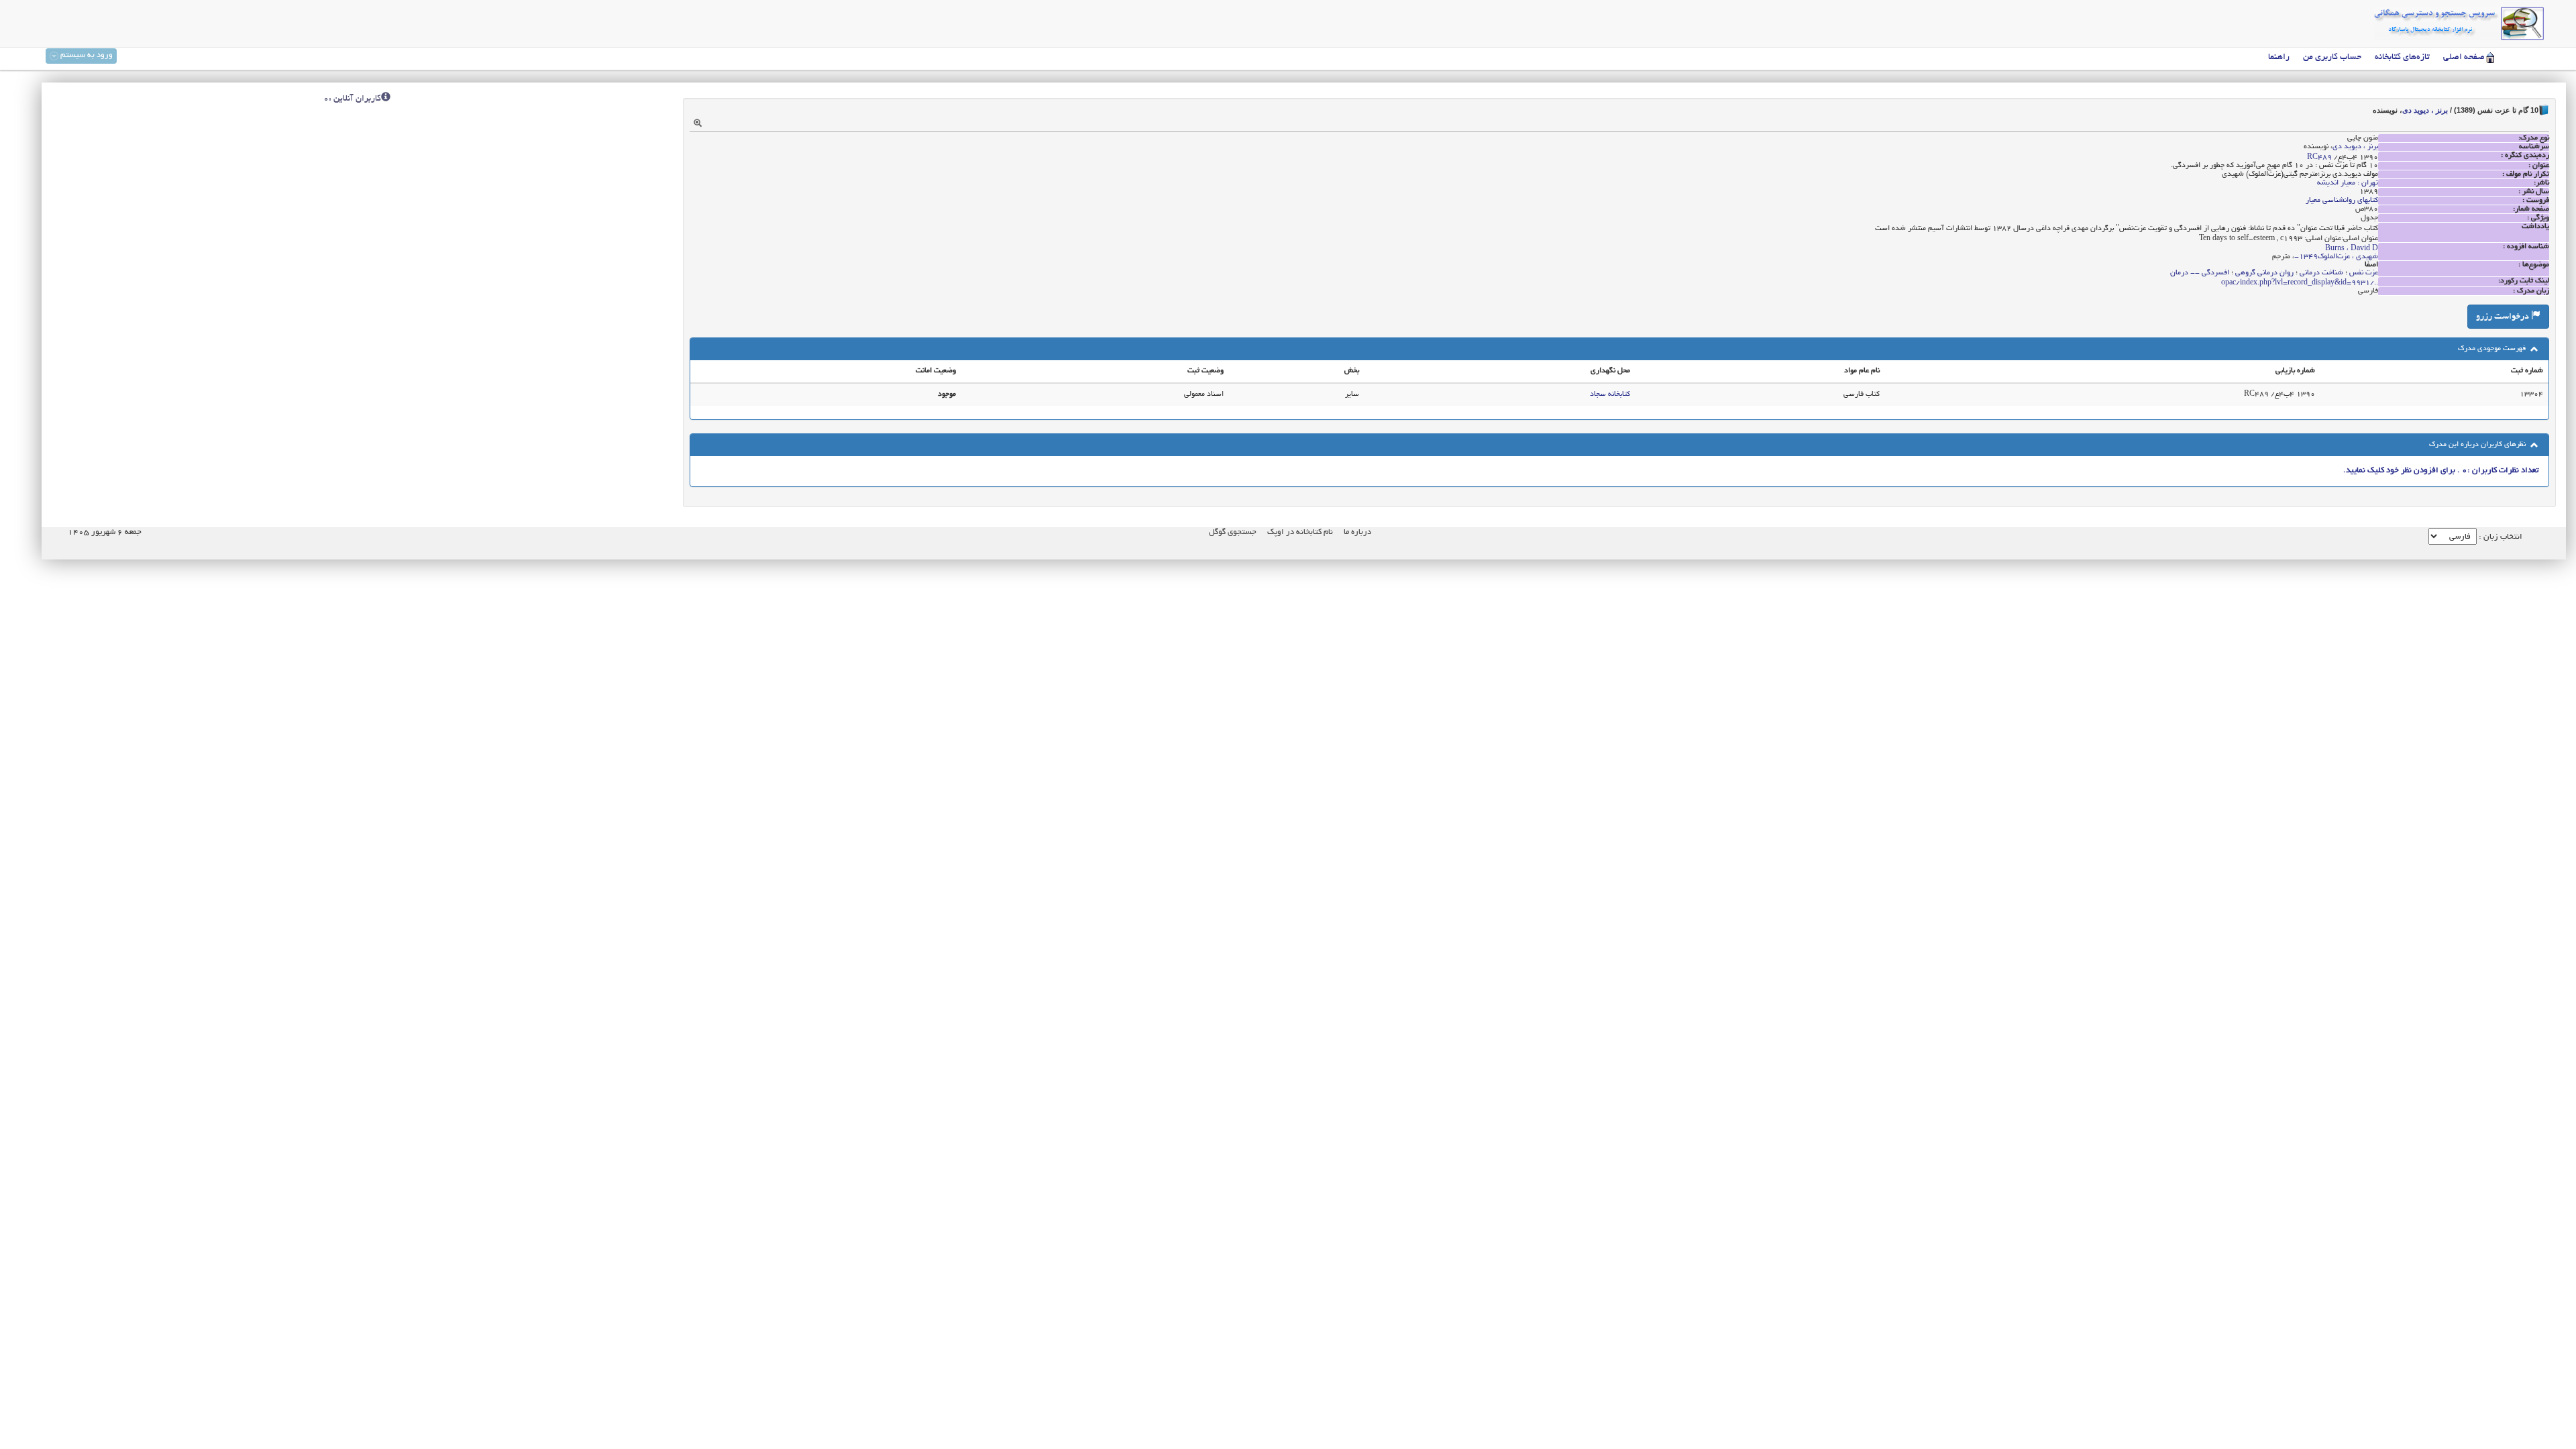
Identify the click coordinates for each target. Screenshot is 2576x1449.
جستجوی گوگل (1233, 532)
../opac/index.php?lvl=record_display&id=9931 (2300, 283)
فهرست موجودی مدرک (2493, 349)
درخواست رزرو (2504, 317)
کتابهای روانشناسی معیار (2342, 201)
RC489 (2319, 158)
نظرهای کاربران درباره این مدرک (2478, 445)
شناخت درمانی (2321, 273)
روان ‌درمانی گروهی (2264, 273)
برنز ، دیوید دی (2425, 110)
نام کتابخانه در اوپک (1300, 532)
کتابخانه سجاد (1610, 394)
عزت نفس (2364, 273)
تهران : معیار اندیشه (2348, 183)
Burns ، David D (2352, 249)
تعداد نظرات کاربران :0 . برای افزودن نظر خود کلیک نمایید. (2441, 471)
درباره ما (1357, 532)
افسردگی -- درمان (2200, 273)
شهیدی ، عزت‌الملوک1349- (2336, 257)
